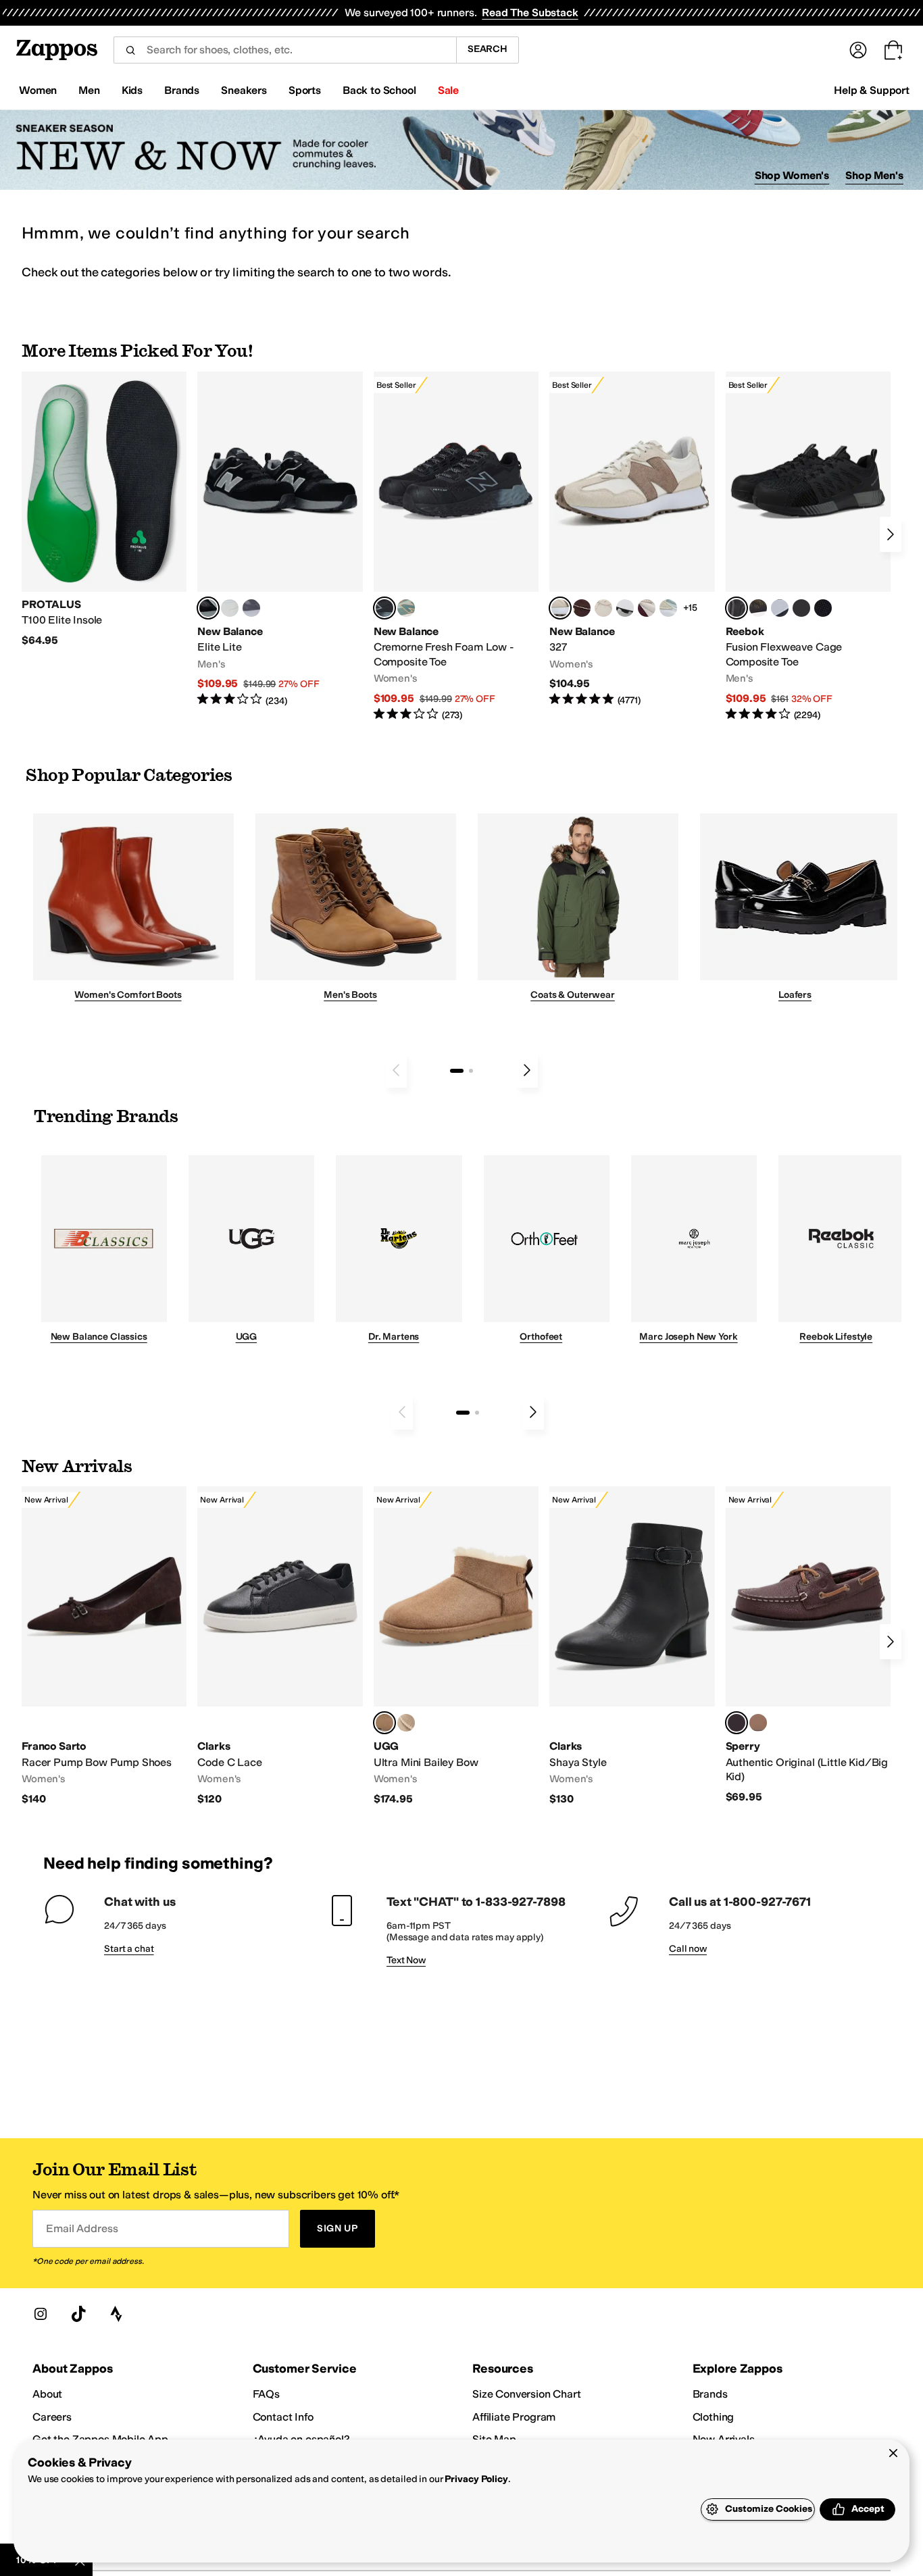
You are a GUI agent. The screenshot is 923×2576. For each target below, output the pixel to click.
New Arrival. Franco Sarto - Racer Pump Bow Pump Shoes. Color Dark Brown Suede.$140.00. (104, 1646)
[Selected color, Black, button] (208, 608)
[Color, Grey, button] (251, 608)
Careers (52, 2417)
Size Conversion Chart (527, 2394)
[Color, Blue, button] (230, 608)
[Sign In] (858, 50)
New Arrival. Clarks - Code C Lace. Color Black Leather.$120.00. (280, 1646)
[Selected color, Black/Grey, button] (384, 608)
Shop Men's (874, 175)
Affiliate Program (514, 2417)
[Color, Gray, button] (780, 608)
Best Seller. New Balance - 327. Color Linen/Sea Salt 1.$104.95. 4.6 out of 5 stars (632, 539)
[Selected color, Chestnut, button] (384, 1723)
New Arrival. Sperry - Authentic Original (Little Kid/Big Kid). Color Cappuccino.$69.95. (808, 1645)
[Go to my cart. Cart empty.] (893, 50)
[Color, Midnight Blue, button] (758, 1723)
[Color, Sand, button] (406, 1723)
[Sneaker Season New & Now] (461, 150)
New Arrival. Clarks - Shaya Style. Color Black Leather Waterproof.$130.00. (632, 1646)
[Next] (891, 534)
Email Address (82, 2228)
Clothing (714, 2417)
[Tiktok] (78, 2314)
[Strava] (116, 2314)
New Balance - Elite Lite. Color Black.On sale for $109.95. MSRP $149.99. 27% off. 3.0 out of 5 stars (280, 539)
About (47, 2394)
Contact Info (283, 2417)
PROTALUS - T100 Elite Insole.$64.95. (104, 510)
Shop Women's (792, 175)
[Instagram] (41, 2314)
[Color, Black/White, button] (823, 608)
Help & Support (872, 90)
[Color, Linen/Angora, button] (603, 608)
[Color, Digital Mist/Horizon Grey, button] (625, 608)
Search (488, 49)
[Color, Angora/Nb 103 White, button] (668, 608)
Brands (710, 2394)
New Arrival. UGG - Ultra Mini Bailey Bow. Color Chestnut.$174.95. (456, 1646)
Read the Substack (530, 12)
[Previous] (396, 1070)
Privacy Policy (476, 2479)
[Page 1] (457, 1071)
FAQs (266, 2394)
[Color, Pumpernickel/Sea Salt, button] (582, 608)
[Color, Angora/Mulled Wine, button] (647, 608)
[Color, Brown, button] (758, 608)
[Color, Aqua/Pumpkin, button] (406, 608)
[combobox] (285, 50)
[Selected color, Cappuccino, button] (737, 1723)
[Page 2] (471, 1071)
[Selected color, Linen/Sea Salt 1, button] (560, 608)
